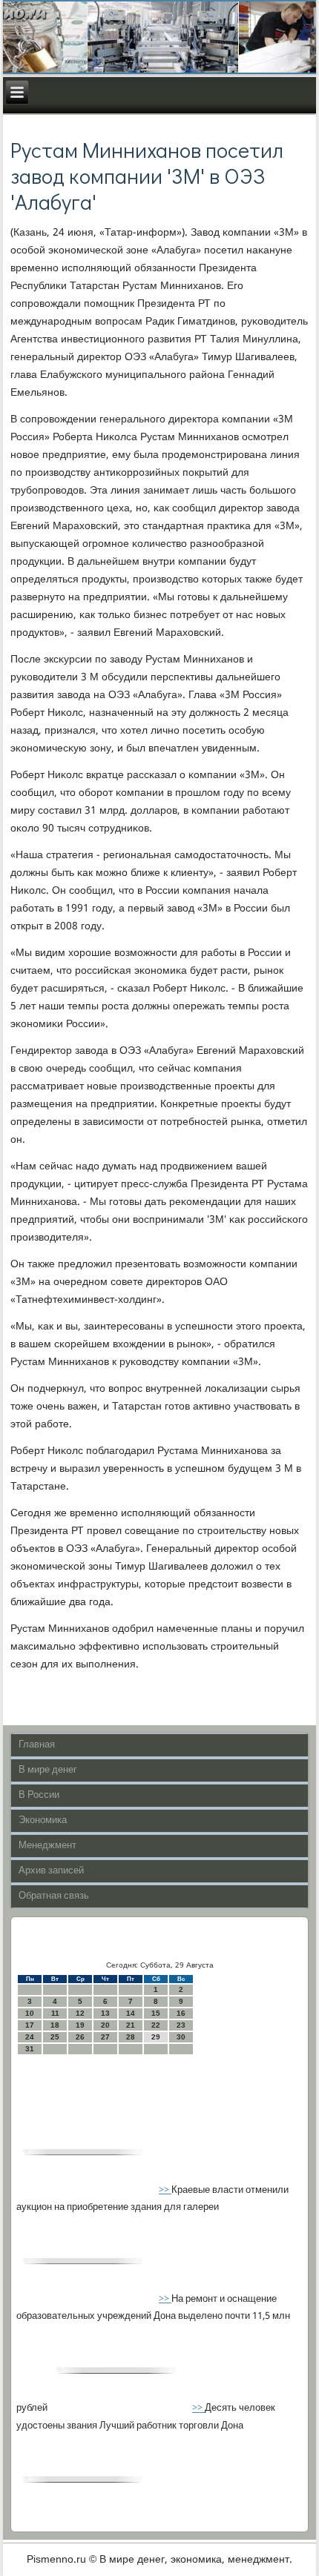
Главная (37, 1745)
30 (181, 2037)
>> (165, 2190)
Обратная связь (54, 1896)
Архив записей (51, 1871)
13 (105, 2013)
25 (55, 2037)
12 (80, 2013)
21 (131, 2025)
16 (181, 2013)
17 (30, 2025)
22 (156, 2025)
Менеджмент (47, 1846)
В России (39, 1795)
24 (30, 2037)
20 (105, 2025)
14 (131, 2013)
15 (156, 2013)
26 (80, 2037)
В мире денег (48, 1770)
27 (105, 2037)
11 (55, 2013)
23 (181, 2025)
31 (30, 2049)
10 (30, 2013)
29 (156, 2037)
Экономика (43, 1820)
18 (55, 2025)
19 (80, 2025)
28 (131, 2037)
